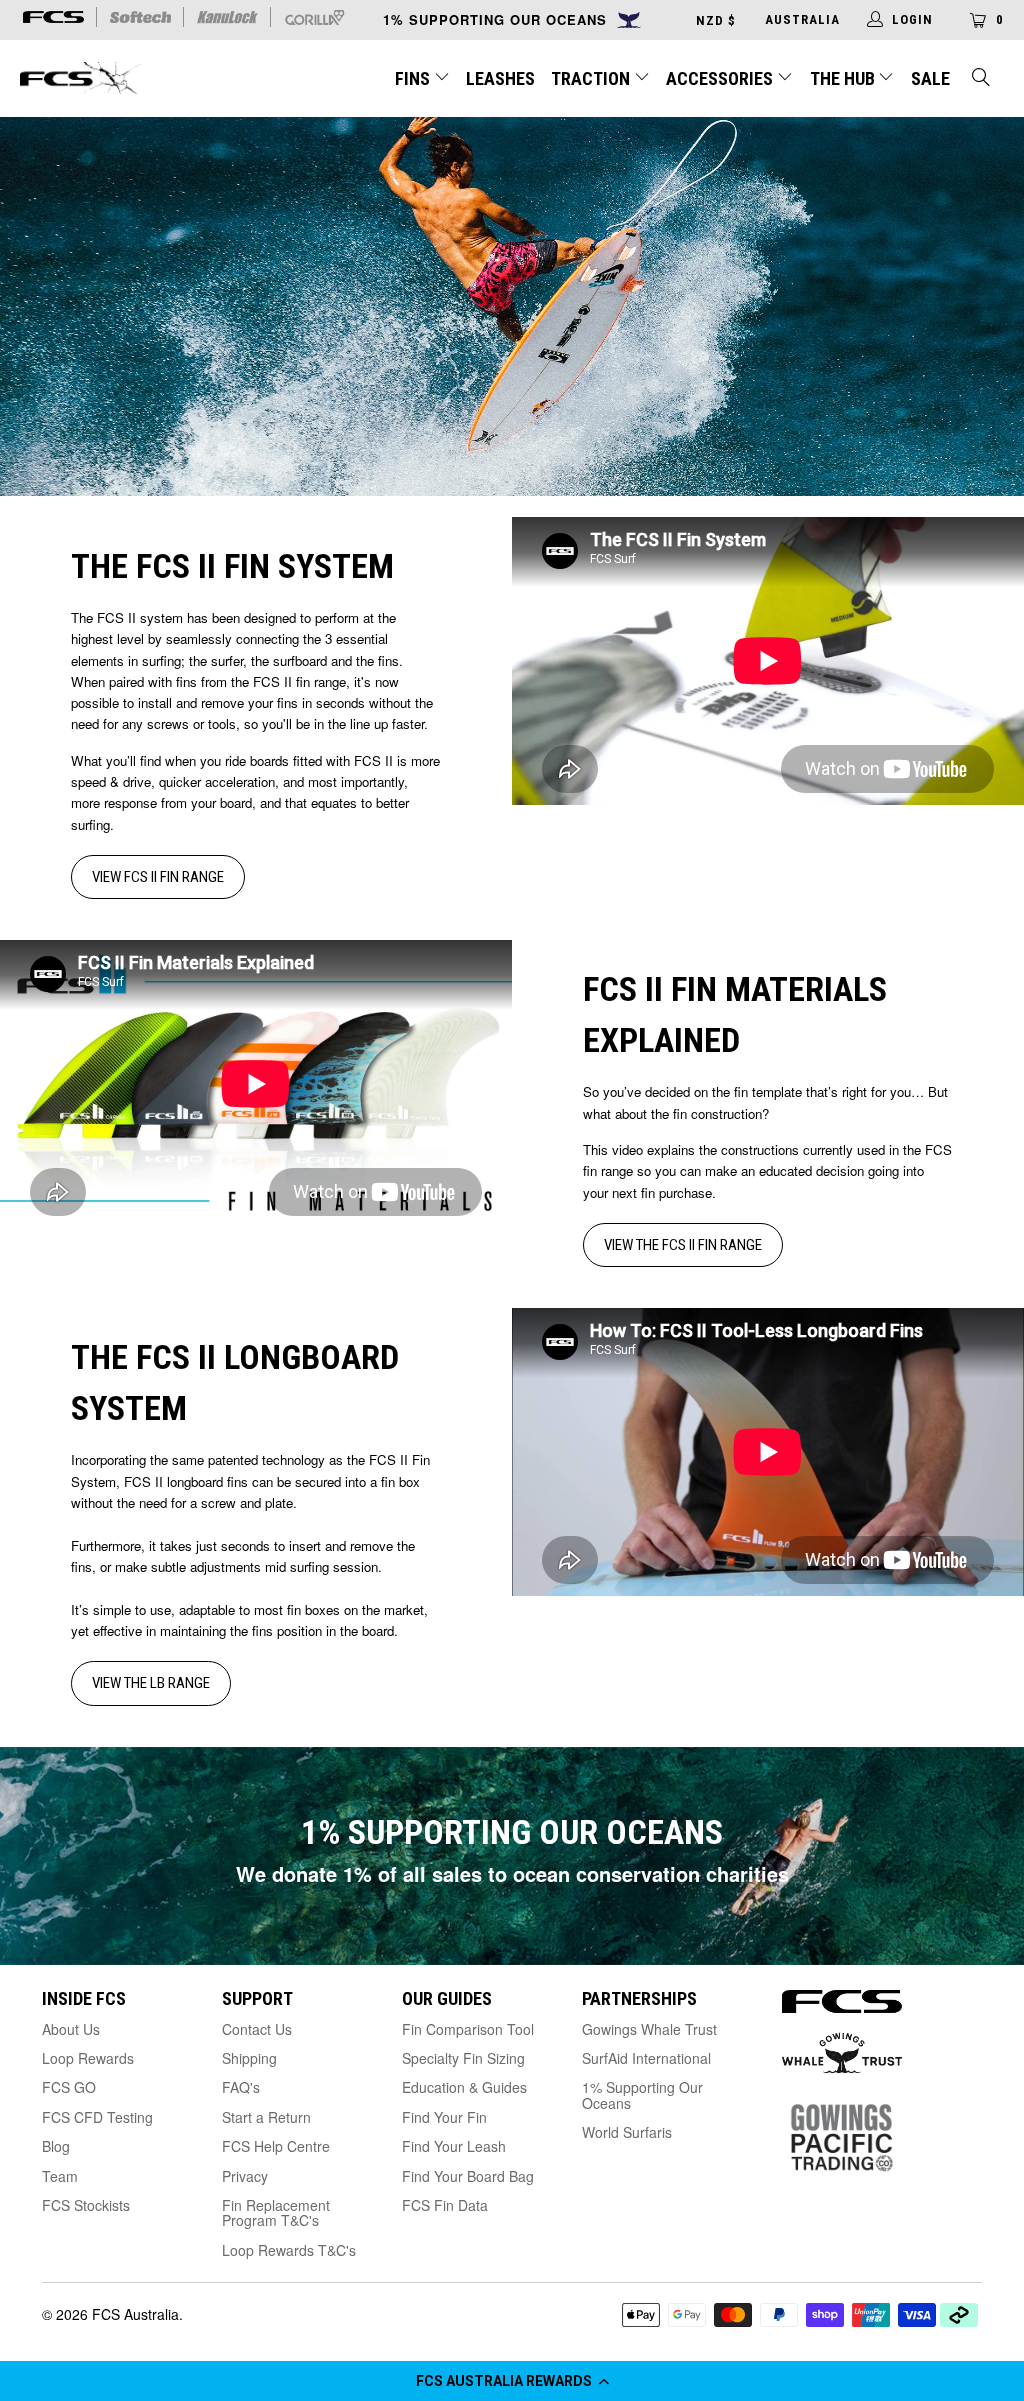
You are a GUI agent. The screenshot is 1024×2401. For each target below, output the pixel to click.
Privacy (245, 2176)
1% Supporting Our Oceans (642, 2094)
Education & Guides (464, 2087)
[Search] (982, 79)
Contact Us (257, 2029)
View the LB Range (151, 1683)
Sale (930, 78)
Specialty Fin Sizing (463, 2058)
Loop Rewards (88, 2058)
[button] (512, 2381)
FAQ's (241, 2087)
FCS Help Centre (276, 2146)
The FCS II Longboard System (235, 1382)
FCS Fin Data (445, 2205)
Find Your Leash (454, 2146)
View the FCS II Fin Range (683, 1245)
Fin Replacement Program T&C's (276, 2212)
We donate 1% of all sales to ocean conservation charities (512, 1873)
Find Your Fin (444, 2117)
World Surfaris (627, 2132)
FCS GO (69, 2087)
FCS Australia (135, 2314)
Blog (56, 2146)
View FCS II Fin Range (158, 877)
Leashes (500, 78)
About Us (71, 2029)
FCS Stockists (86, 2205)
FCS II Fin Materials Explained (735, 1014)
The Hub (844, 78)
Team (60, 2176)
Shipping (249, 2058)
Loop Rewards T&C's (289, 2250)
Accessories (721, 78)
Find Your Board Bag (468, 2176)
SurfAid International (646, 2058)
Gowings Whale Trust (649, 2029)
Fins (412, 78)
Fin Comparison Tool (468, 2029)
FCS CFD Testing (97, 2117)
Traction (592, 78)
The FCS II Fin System (232, 566)
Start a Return (266, 2117)
